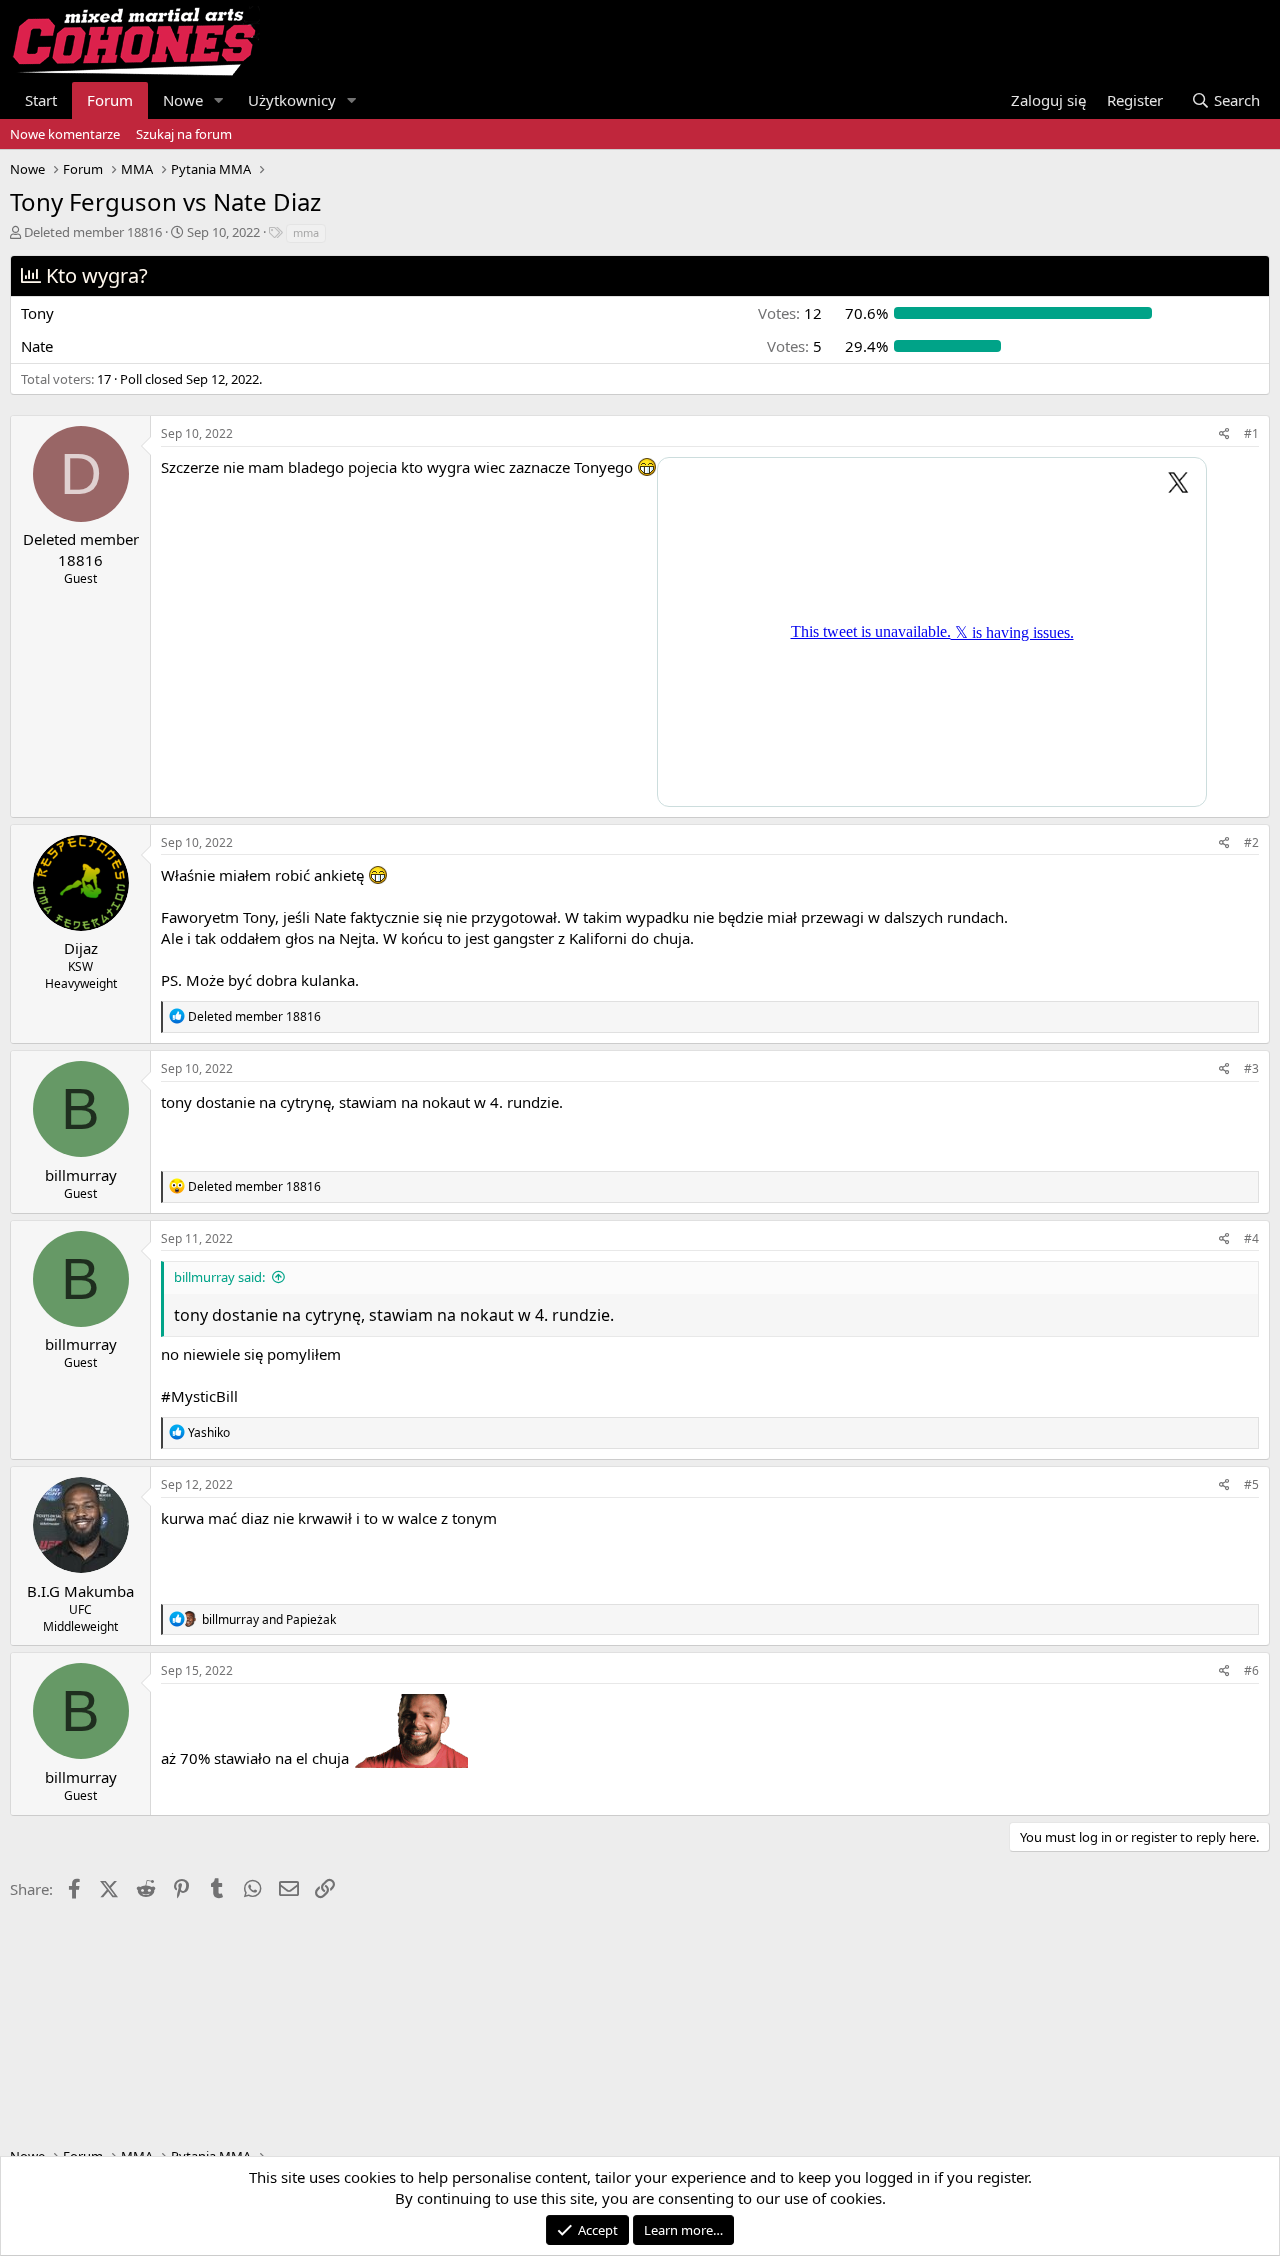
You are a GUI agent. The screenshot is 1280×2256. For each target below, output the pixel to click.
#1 (1251, 433)
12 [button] (790, 313)
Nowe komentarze (65, 134)
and (269, 1619)
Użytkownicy (292, 100)
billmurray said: (219, 1277)
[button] (219, 100)
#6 (1251, 1670)
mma (306, 232)
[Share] (1224, 434)
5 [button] (794, 346)
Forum (110, 100)
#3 (1251, 1068)
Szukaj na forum (184, 134)
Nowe (183, 100)
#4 (1251, 1238)
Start (41, 100)
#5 (1251, 1484)
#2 (1251, 842)
